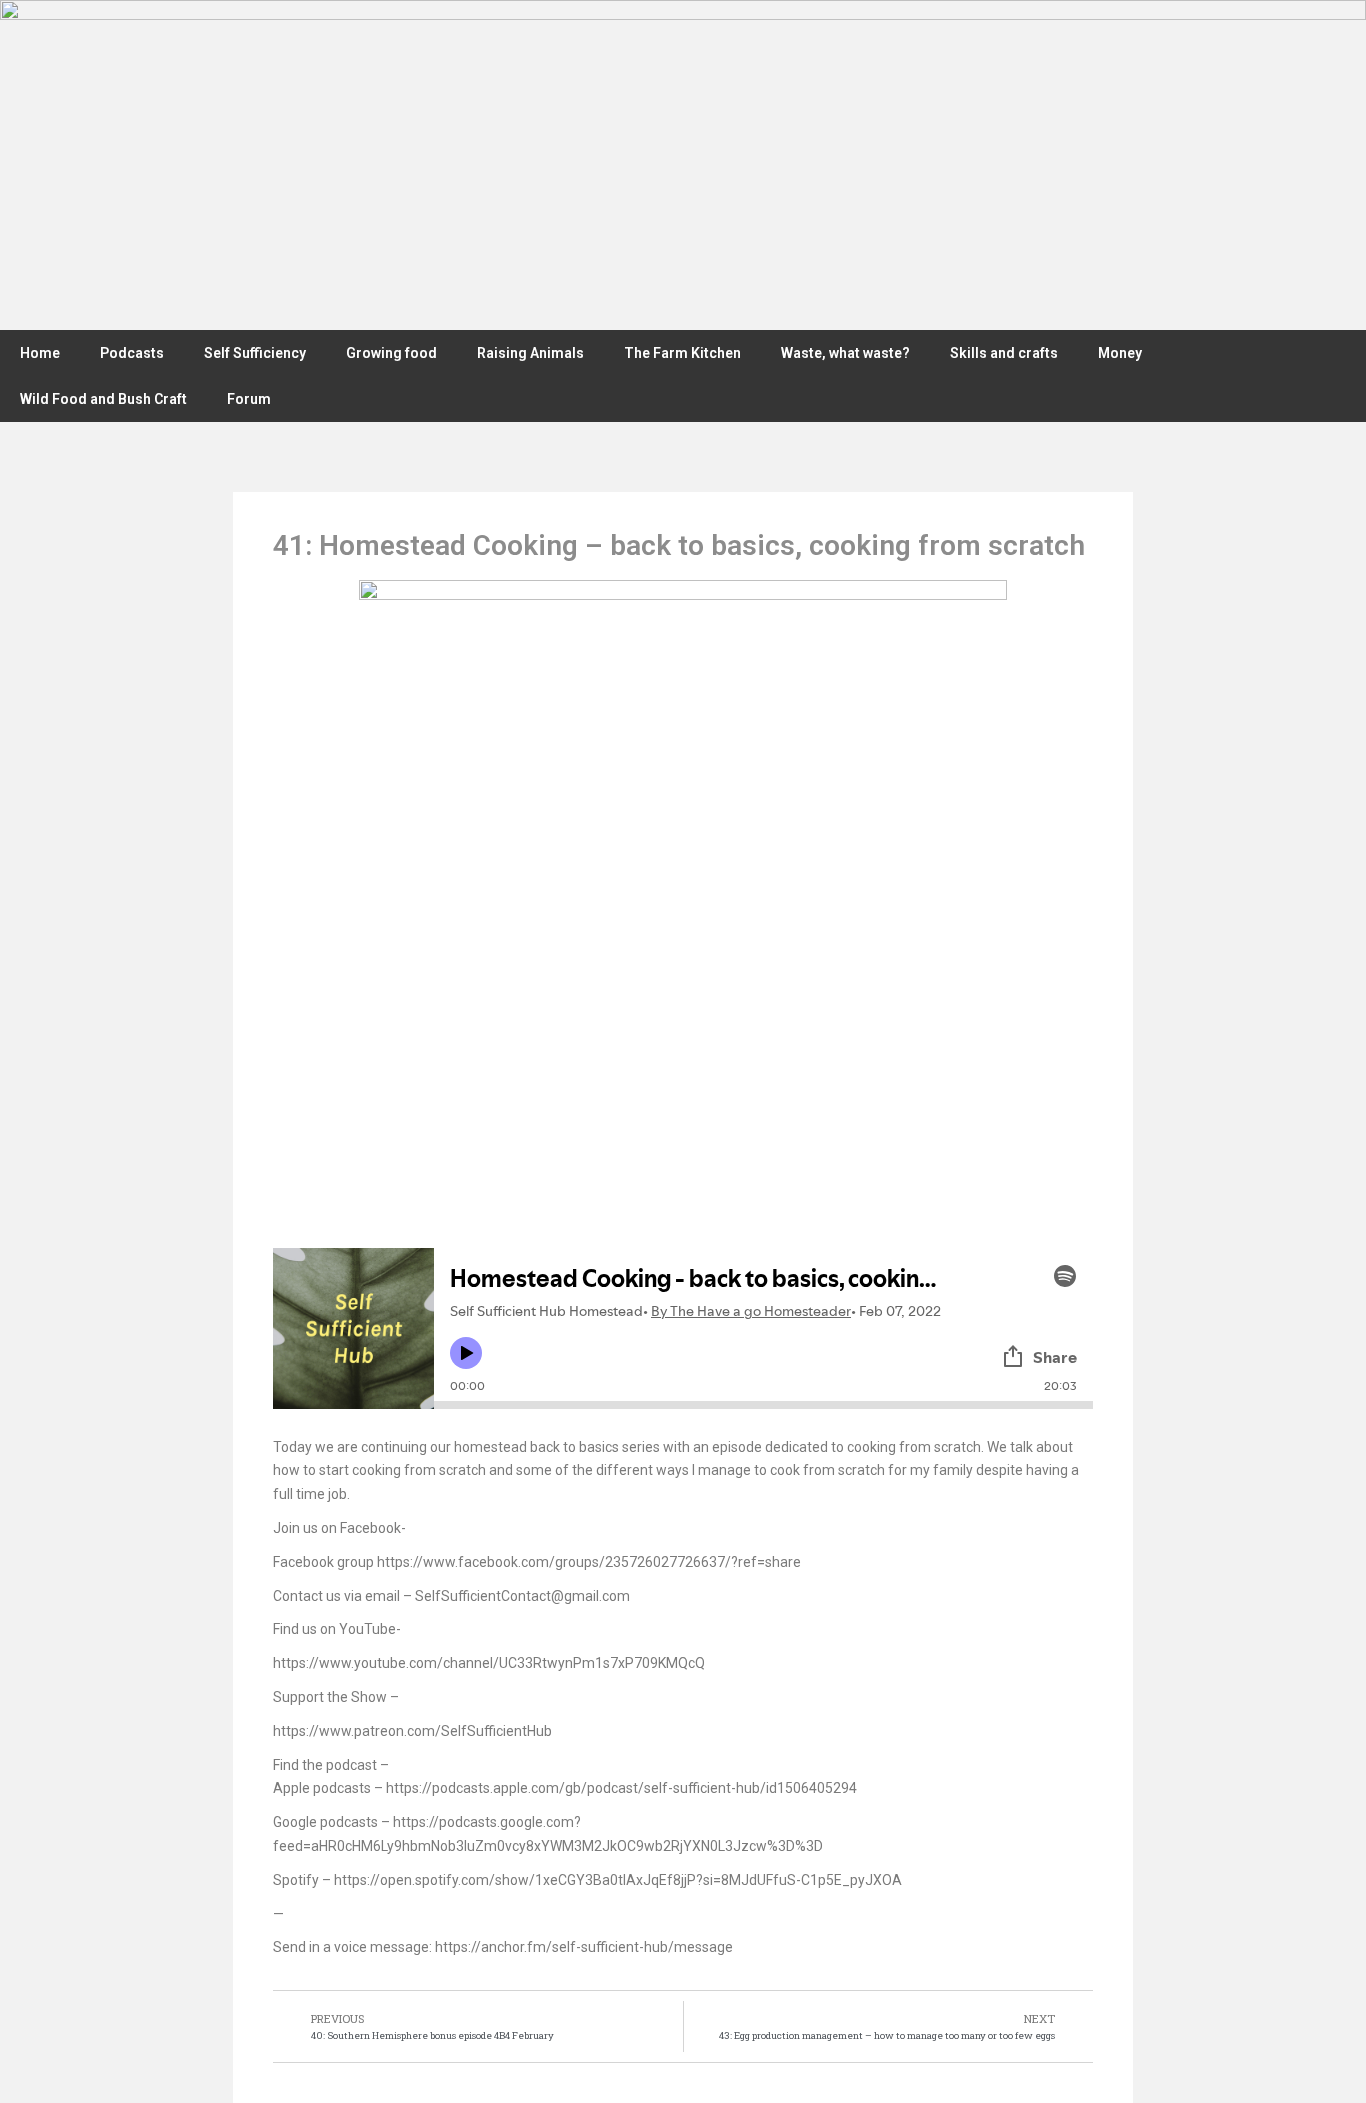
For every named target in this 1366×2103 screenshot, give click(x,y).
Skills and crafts (1004, 353)
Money (1120, 353)
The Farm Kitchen (682, 353)
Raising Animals (530, 353)
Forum (249, 399)
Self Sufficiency (255, 353)
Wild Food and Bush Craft (103, 399)
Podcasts (132, 353)
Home (40, 353)
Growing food (391, 353)
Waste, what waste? (845, 353)
